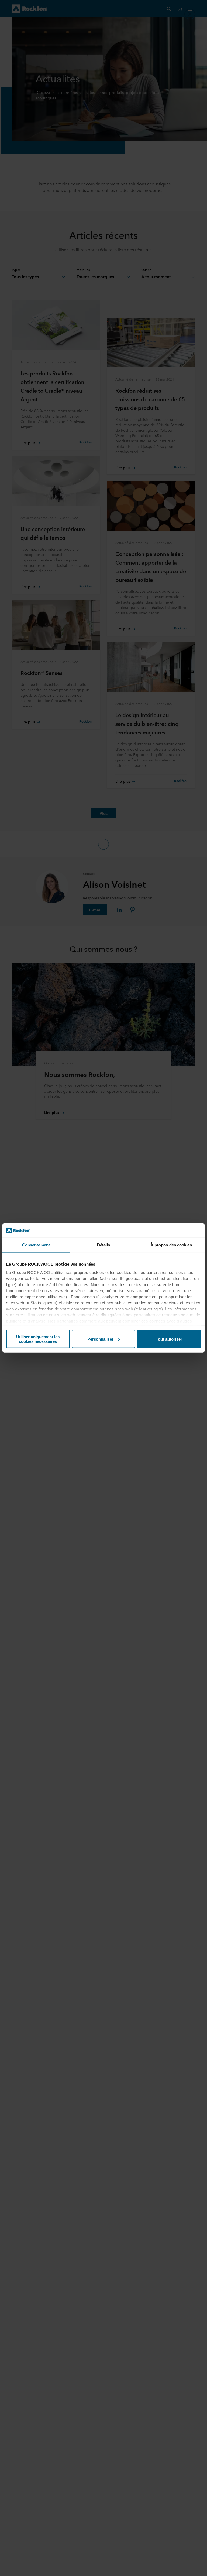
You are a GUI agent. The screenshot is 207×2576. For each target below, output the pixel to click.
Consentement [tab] (36, 1245)
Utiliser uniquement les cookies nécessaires (38, 1339)
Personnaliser (100, 1339)
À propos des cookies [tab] (171, 1245)
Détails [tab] (104, 1245)
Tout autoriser (169, 1339)
